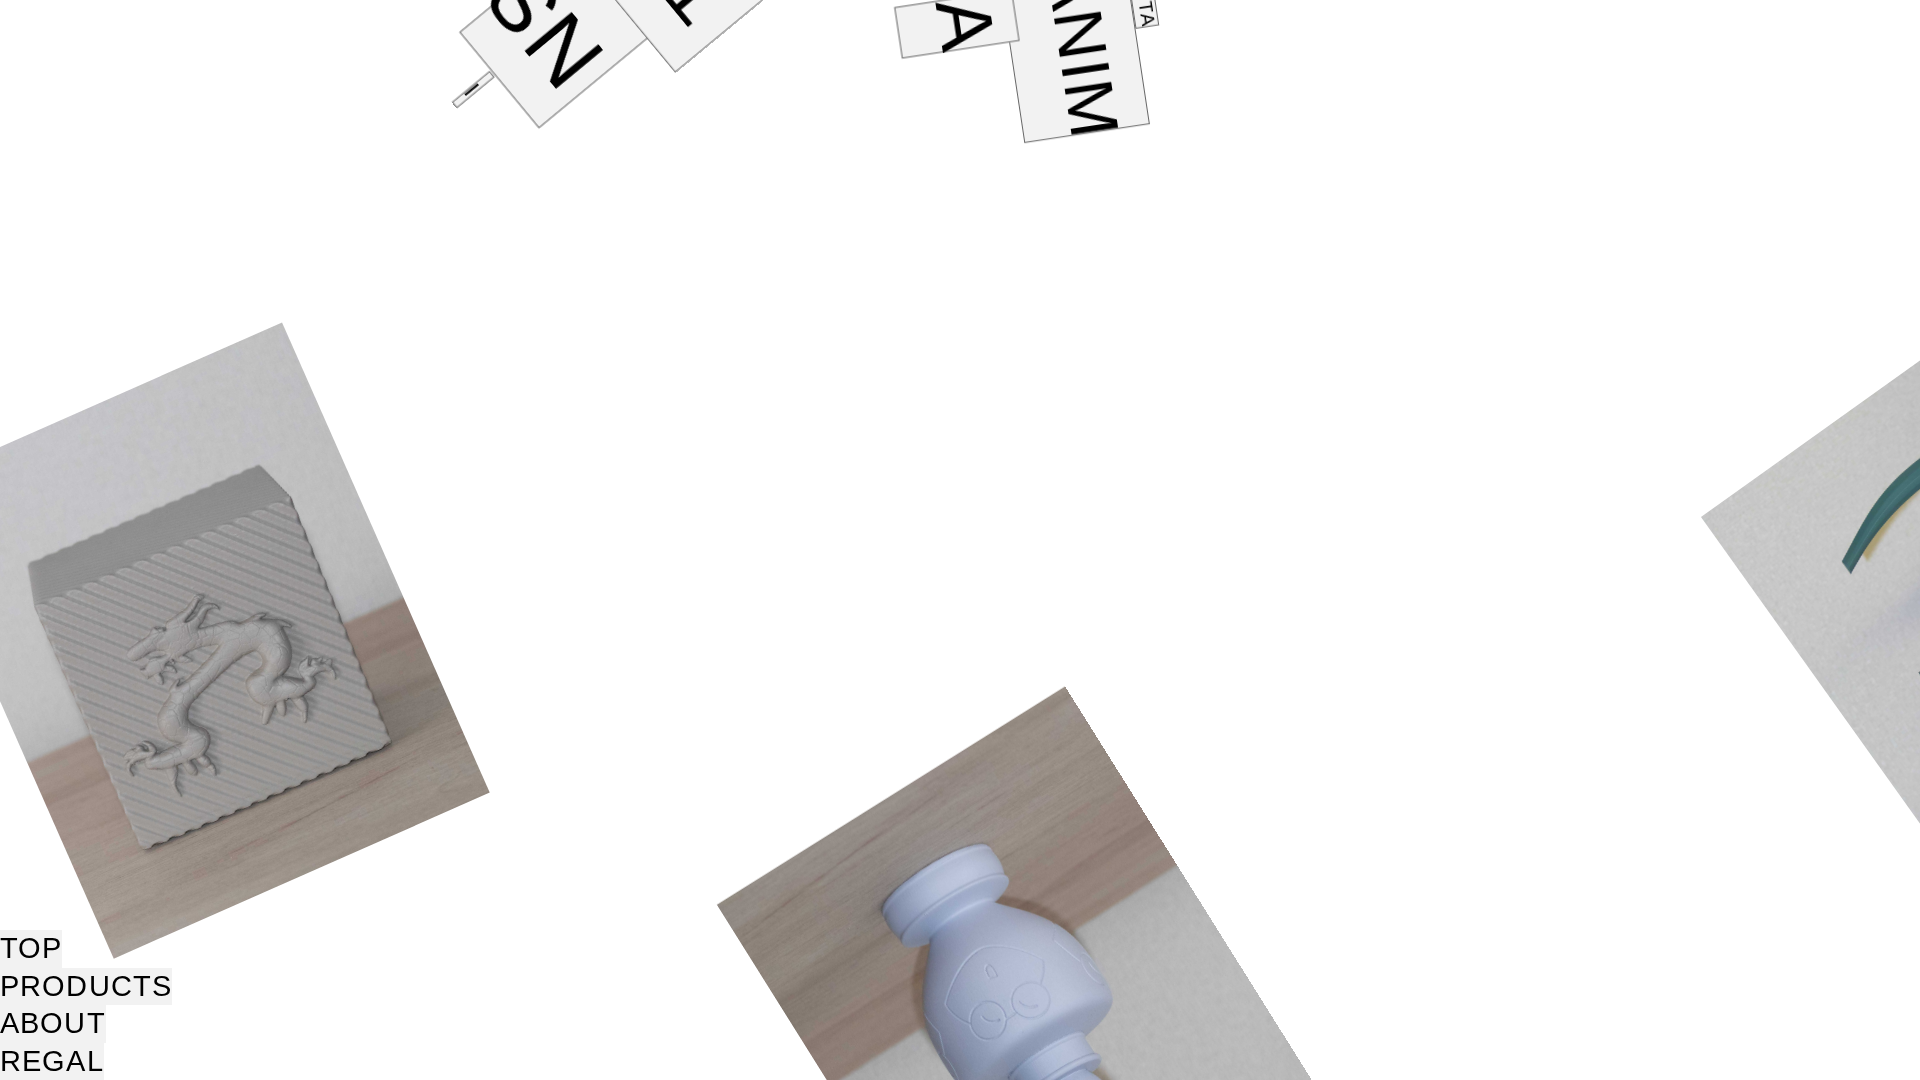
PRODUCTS (86, 986)
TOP (31, 948)
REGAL (52, 1061)
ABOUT (53, 1023)
